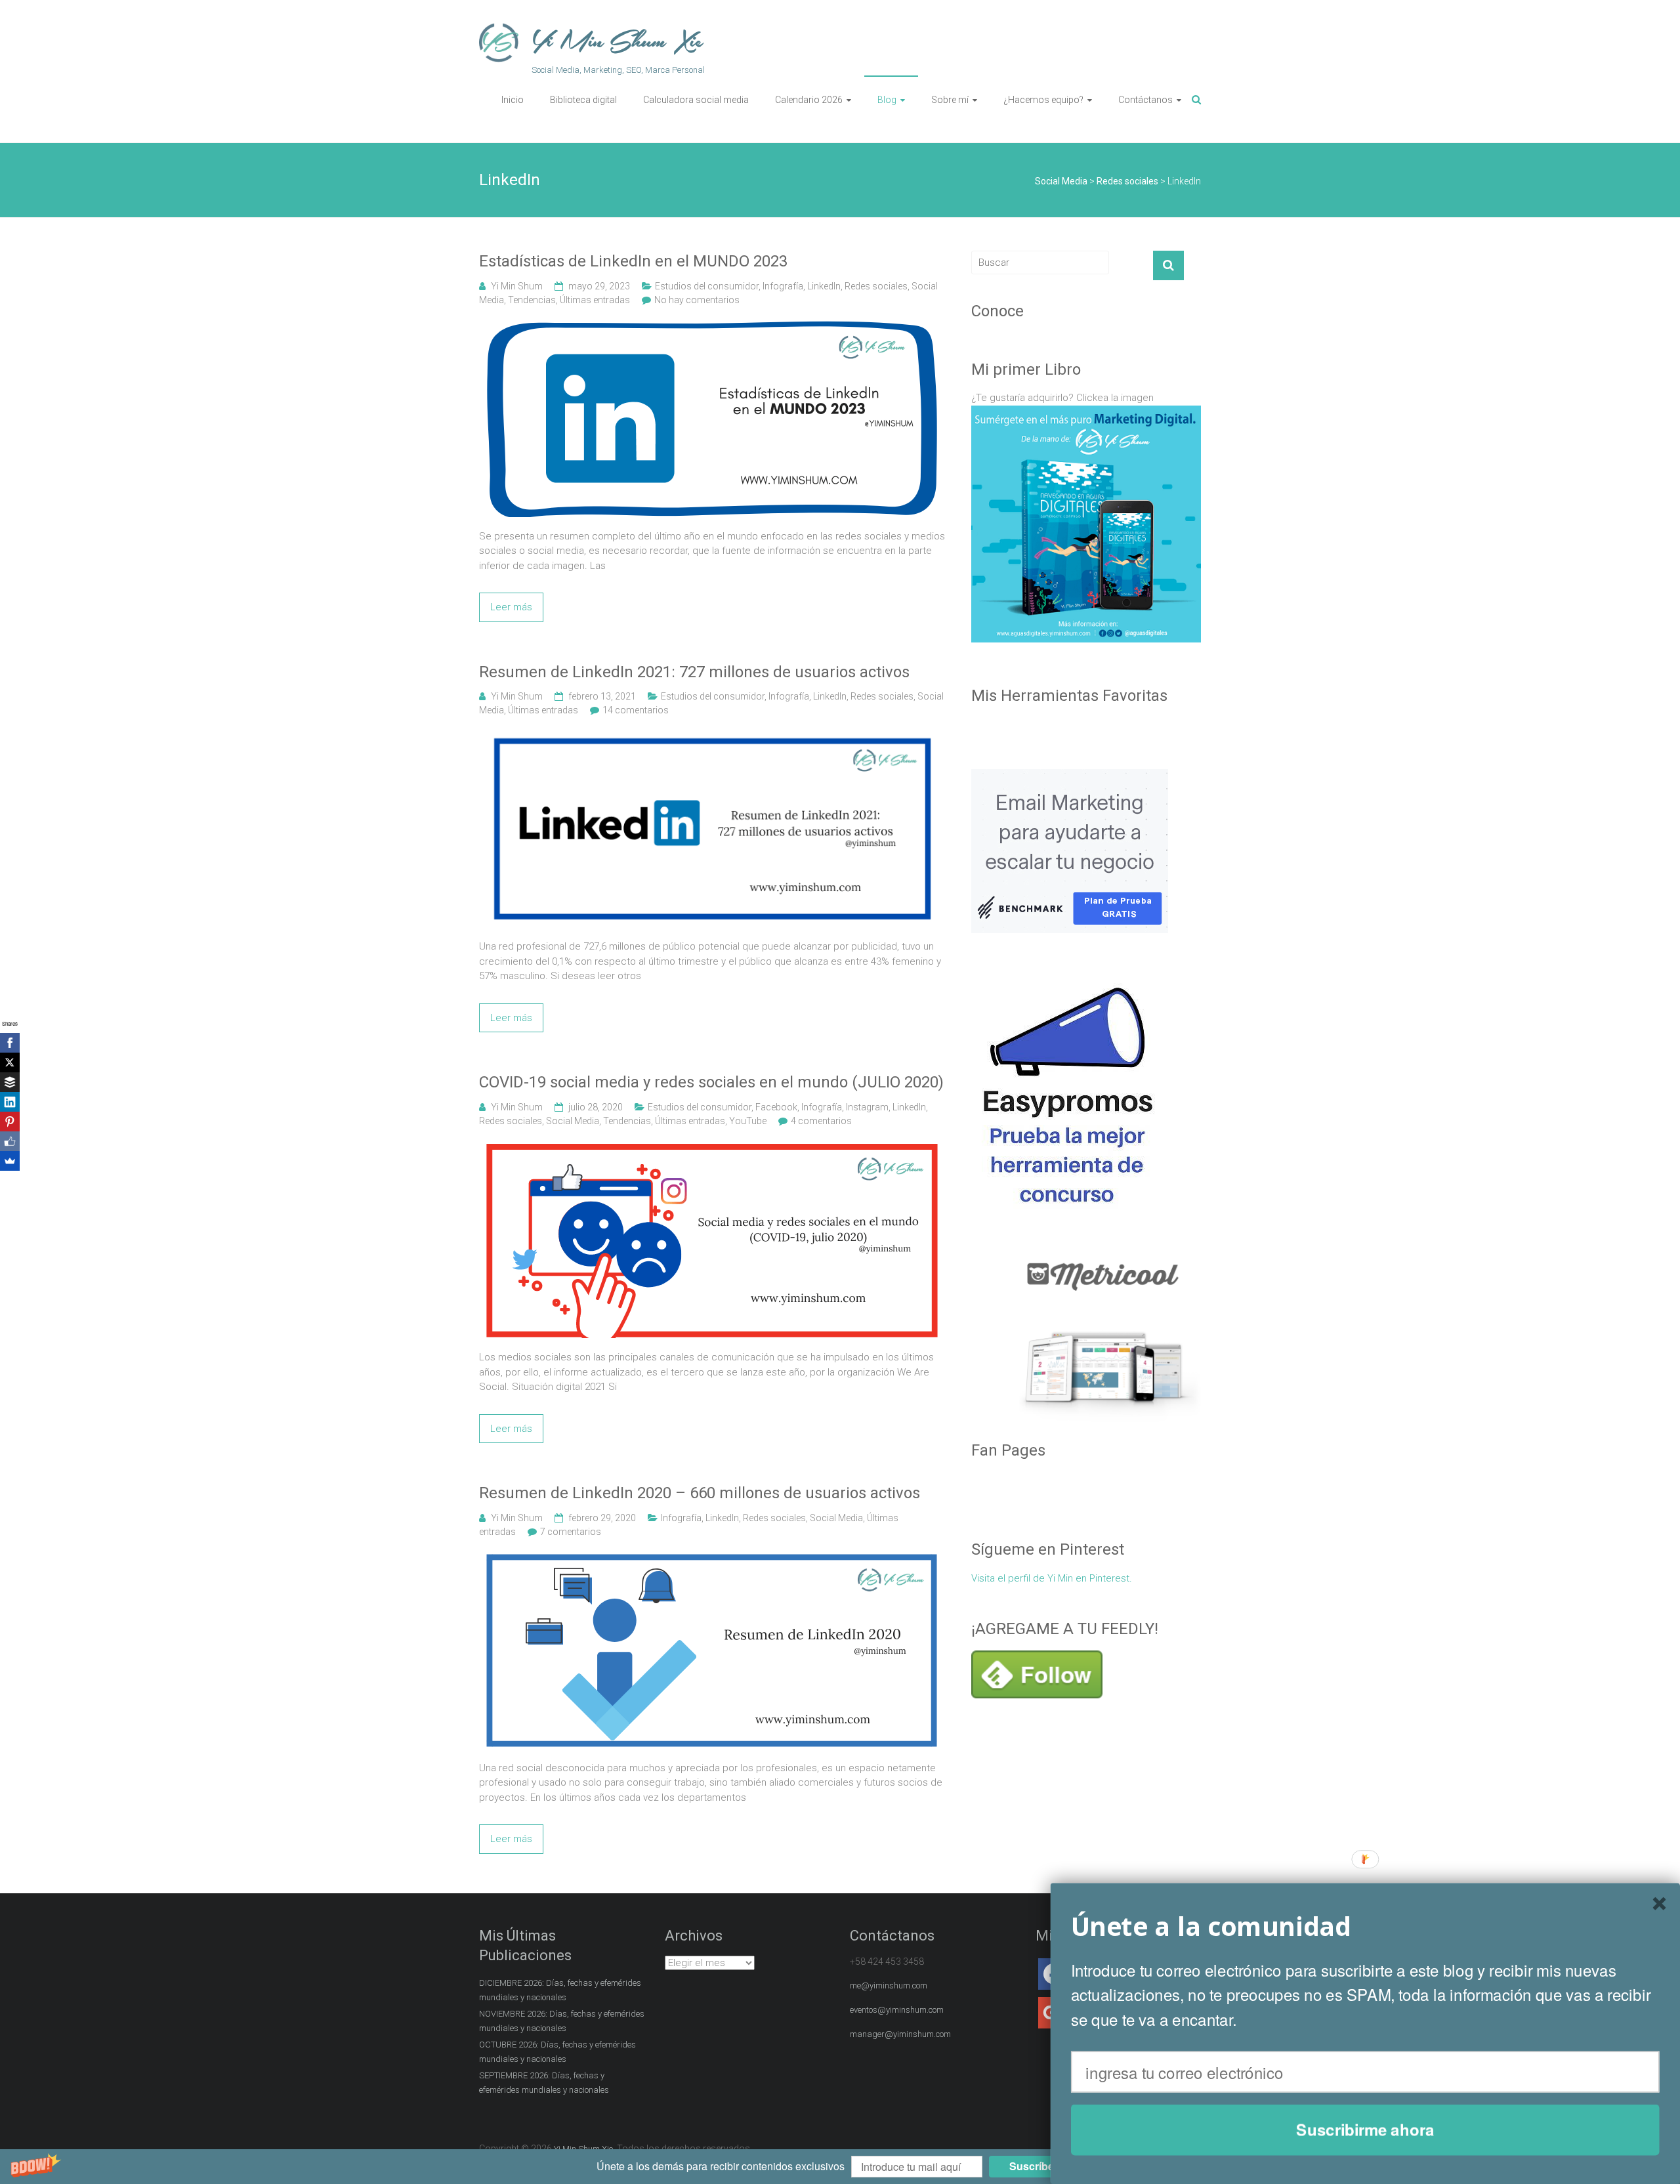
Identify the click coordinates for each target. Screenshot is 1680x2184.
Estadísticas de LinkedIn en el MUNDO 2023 (633, 261)
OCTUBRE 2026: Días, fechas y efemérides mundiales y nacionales (557, 2052)
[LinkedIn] (10, 1102)
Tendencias (532, 300)
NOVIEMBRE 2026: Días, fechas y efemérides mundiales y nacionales (562, 2021)
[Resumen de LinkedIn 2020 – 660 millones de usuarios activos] (712, 1559)
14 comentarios (636, 710)
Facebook (776, 1107)
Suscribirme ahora (1365, 2130)
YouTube (748, 1121)
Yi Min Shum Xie (618, 42)
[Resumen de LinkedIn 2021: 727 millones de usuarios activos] (712, 738)
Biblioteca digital (583, 100)
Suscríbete (1036, 2167)
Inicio (513, 100)
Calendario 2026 (809, 100)
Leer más (511, 607)
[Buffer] (10, 1082)
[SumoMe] (10, 1161)
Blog (887, 100)
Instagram (867, 1107)
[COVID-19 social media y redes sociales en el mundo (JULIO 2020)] (712, 1148)
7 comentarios (571, 1532)
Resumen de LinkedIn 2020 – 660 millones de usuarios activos (700, 1493)
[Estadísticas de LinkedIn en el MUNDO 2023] (712, 327)
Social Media (573, 1121)
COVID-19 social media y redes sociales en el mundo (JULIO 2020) (711, 1082)
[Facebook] (10, 1043)
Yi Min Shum (517, 286)
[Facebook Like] (10, 1141)
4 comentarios (821, 1121)
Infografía (783, 286)
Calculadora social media (696, 100)
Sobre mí (950, 100)
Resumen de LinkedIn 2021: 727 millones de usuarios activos (694, 672)
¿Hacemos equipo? (1043, 100)
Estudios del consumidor (707, 286)
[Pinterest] (10, 1122)
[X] (10, 1062)
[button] (840, 2167)
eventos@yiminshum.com (897, 2010)
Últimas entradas (595, 300)
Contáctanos (1145, 100)
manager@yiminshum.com (900, 2034)
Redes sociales (876, 286)
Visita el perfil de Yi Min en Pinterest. (1052, 1578)
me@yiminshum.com (889, 1985)
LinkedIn (824, 286)
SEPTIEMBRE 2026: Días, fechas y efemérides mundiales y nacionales (544, 2083)
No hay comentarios (697, 300)
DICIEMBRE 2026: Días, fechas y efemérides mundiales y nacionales (560, 1990)
